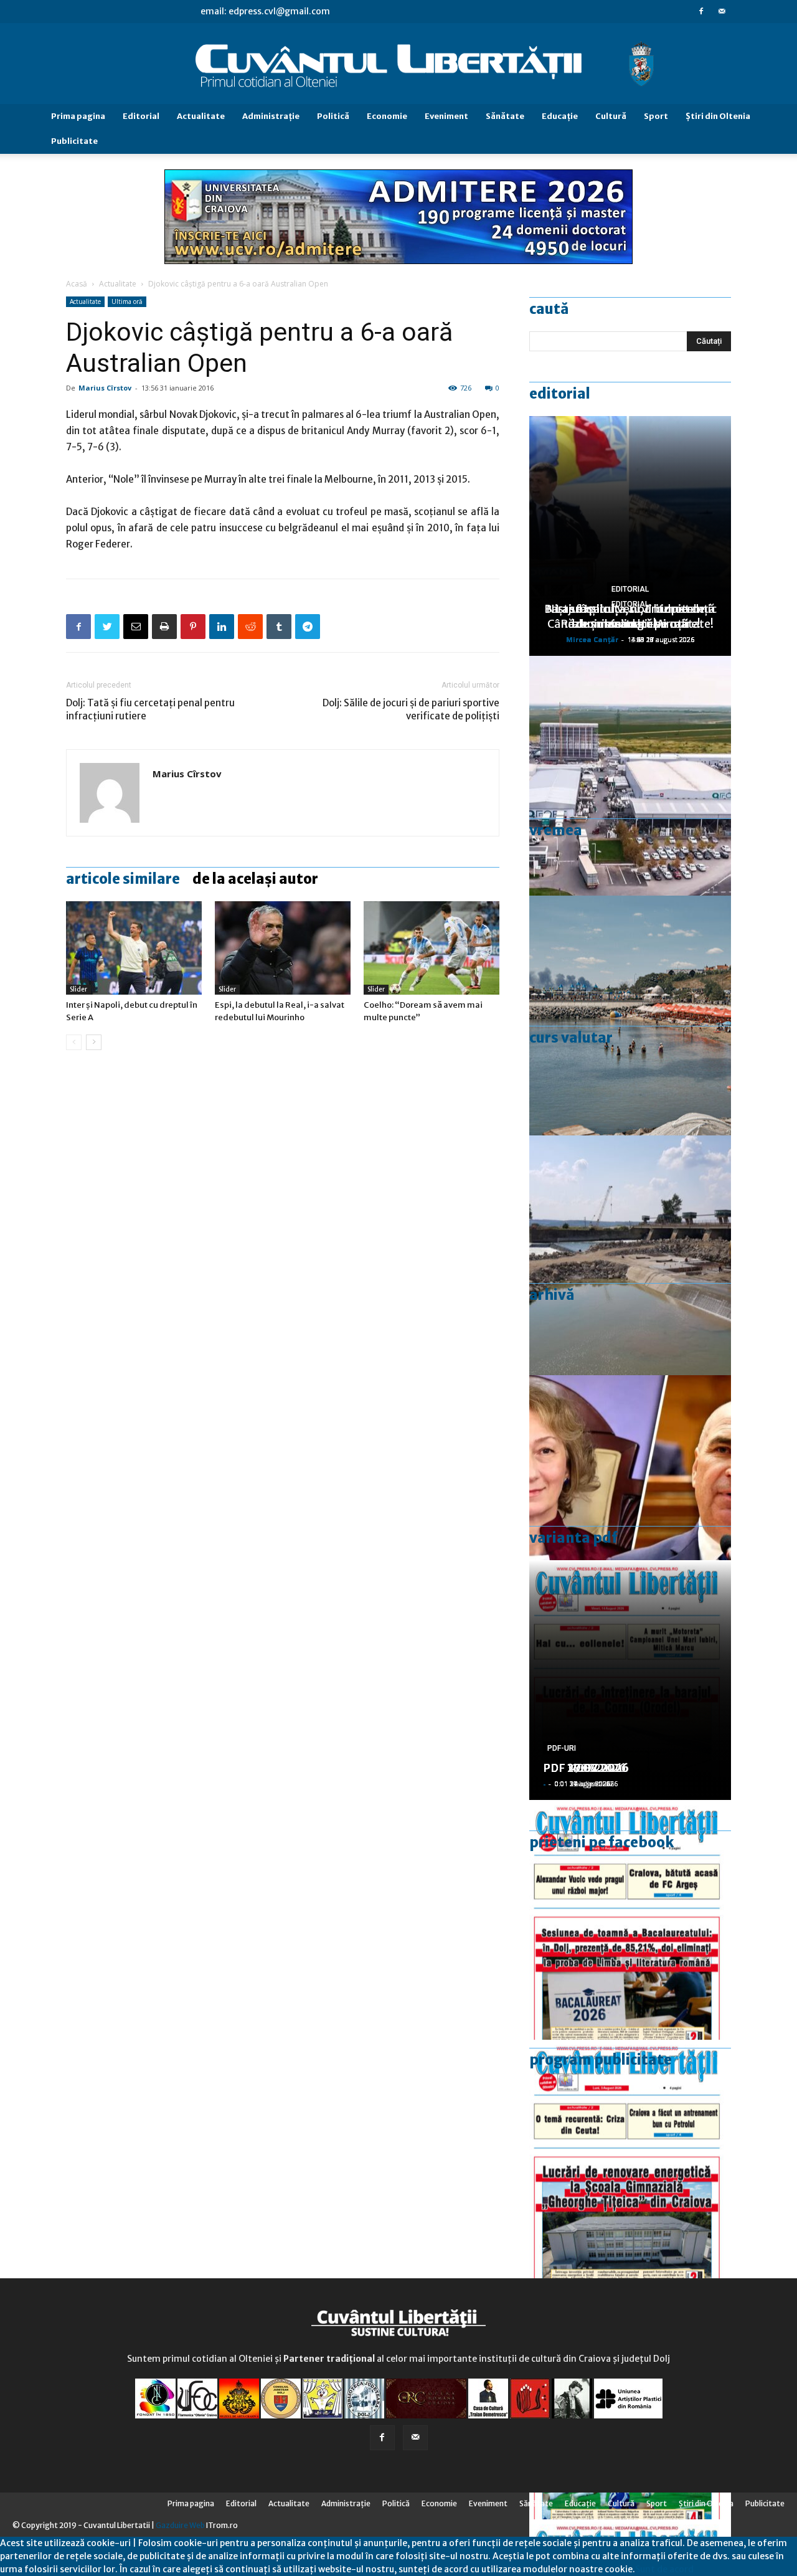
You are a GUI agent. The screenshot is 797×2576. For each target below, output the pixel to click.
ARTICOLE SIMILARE (123, 879)
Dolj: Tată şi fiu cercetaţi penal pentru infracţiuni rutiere (150, 709)
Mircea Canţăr (592, 639)
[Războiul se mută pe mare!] (630, 1016)
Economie (387, 116)
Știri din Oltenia (718, 116)
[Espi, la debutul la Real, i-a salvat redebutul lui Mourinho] (283, 948)
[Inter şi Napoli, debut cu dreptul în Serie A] (134, 948)
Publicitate (74, 141)
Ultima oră (127, 301)
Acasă (77, 284)
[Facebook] (701, 11)
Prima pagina (78, 116)
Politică (333, 116)
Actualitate (201, 116)
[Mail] (722, 11)
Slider (78, 989)
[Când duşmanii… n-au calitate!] (630, 776)
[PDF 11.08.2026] (630, 1920)
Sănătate (505, 116)
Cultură (611, 116)
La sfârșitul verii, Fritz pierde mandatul (630, 616)
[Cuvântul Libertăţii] (398, 64)
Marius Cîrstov (105, 388)
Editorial (141, 116)
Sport (656, 116)
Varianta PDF (573, 1538)
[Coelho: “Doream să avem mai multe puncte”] (432, 948)
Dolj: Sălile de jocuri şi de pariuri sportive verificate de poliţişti (411, 709)
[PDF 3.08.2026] (630, 2160)
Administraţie (271, 116)
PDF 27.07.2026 (586, 1768)
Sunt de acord (664, 2569)
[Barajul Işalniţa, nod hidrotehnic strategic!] (630, 1255)
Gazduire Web (180, 2525)
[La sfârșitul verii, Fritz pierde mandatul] (630, 1495)
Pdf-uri (562, 1748)
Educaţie (560, 116)
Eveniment (446, 116)
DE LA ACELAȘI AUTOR (255, 879)
